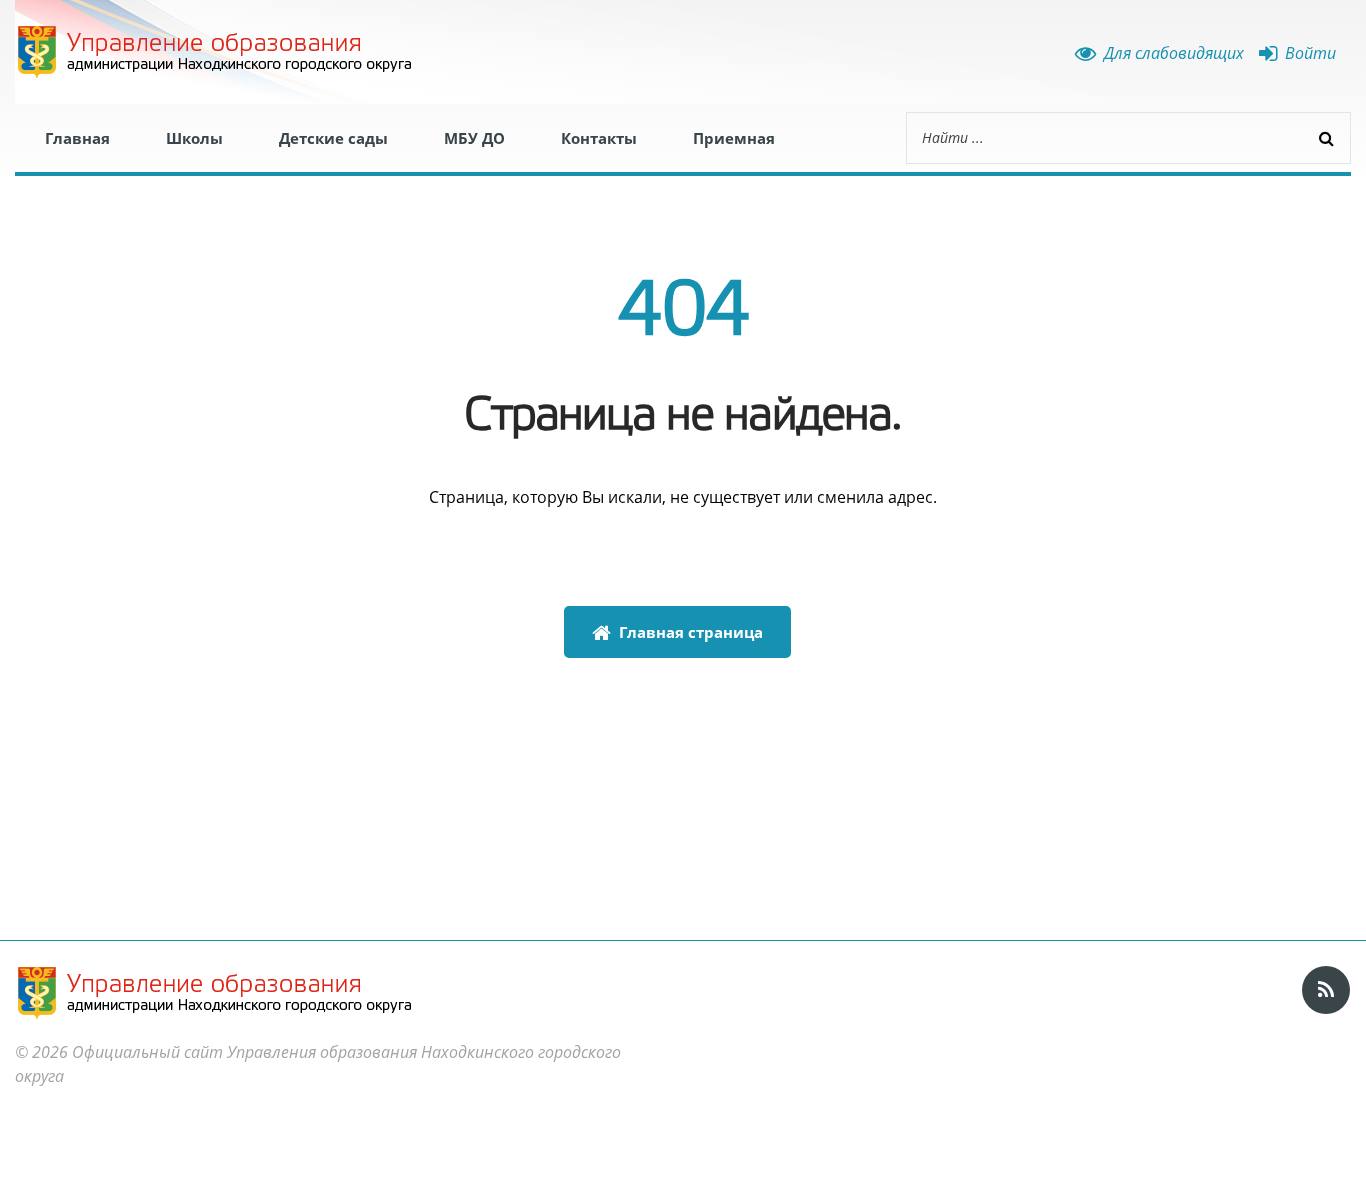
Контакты (599, 138)
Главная (77, 138)
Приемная (734, 138)
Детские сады (333, 138)
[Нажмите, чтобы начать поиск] (1326, 138)
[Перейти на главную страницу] (215, 52)
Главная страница (687, 632)
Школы (194, 138)
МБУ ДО (474, 138)
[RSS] (1326, 990)
